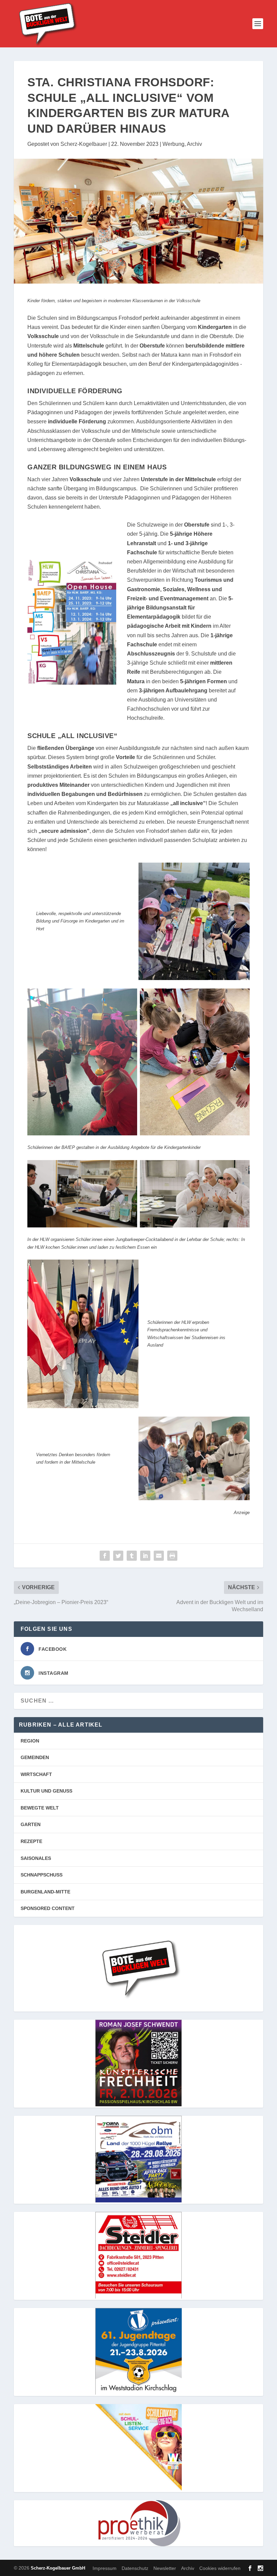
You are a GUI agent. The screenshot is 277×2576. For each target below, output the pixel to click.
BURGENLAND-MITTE (45, 1892)
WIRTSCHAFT (36, 1774)
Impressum (105, 2568)
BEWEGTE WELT (40, 1808)
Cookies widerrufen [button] (220, 2568)
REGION (30, 1741)
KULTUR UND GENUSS (46, 1791)
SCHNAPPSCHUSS (42, 1875)
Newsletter (165, 2568)
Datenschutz (135, 2568)
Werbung (173, 144)
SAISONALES (36, 1858)
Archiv (194, 144)
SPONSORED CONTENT (48, 1908)
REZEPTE (31, 1841)
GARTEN (31, 1824)
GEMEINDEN (35, 1757)
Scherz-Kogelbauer (84, 144)
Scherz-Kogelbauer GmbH (58, 2568)
